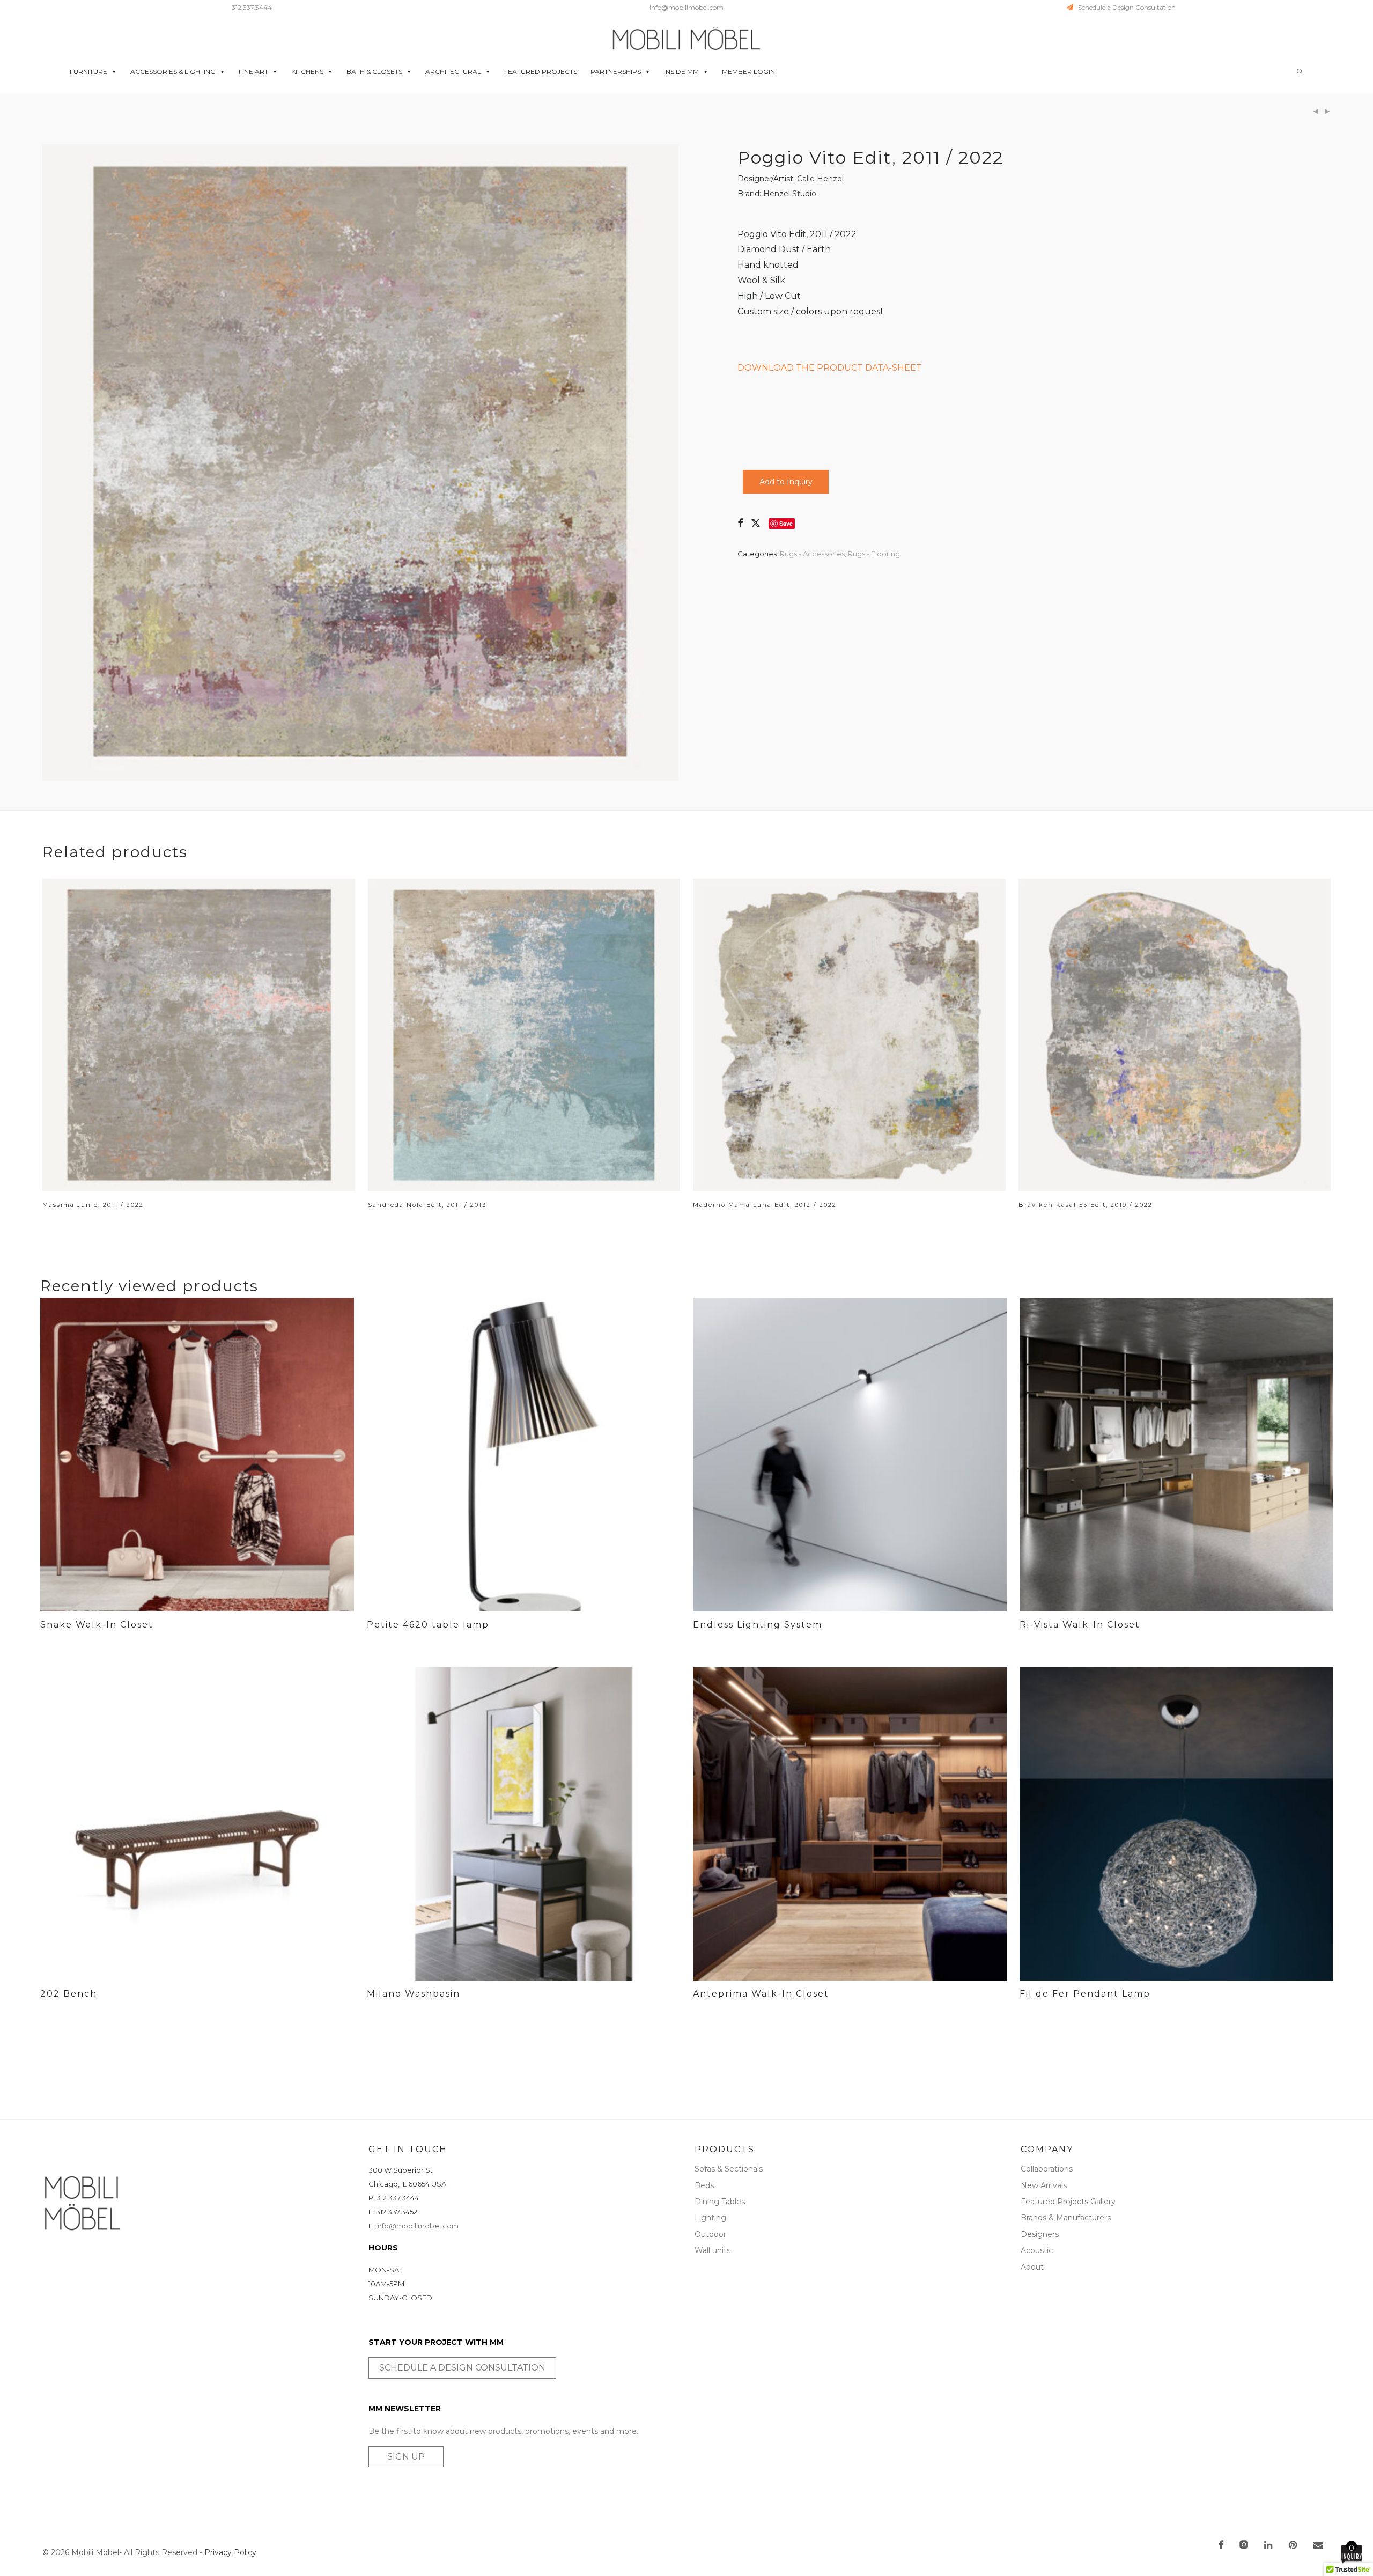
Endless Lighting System (758, 1625)
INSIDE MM (681, 72)
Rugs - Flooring (874, 554)
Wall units (713, 2250)
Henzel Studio (790, 194)
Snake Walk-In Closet (97, 1625)
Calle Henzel (820, 179)
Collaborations (1047, 2169)
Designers (1040, 2234)
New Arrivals (1044, 2185)
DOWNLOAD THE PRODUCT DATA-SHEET (830, 368)
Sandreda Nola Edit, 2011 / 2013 (427, 1205)
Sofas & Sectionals (729, 2169)
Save (786, 523)
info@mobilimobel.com (686, 7)
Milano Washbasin (414, 1994)
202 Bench (69, 1994)
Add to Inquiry (786, 482)
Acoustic (1037, 2250)
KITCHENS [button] (307, 72)
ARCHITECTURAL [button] (453, 72)
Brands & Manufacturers (1066, 2218)
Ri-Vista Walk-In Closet (1080, 1625)
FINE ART (253, 72)
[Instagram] (1244, 2546)
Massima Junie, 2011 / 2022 (93, 1205)
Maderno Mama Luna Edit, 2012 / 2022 (765, 1205)
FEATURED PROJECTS (541, 72)
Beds (704, 2185)
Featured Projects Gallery (1068, 2202)
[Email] (1318, 2546)
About (1032, 2267)
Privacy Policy (230, 2552)
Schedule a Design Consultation (1124, 7)
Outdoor (710, 2234)
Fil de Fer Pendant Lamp (1085, 1994)
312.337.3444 (252, 7)
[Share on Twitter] (756, 524)
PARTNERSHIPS (616, 72)
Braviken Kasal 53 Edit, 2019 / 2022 (1086, 1205)
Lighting (710, 2218)
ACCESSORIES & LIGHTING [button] (173, 72)
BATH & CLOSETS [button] (374, 72)
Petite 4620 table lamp (428, 1625)
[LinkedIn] (1269, 2546)
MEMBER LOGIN (748, 72)
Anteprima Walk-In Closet (761, 1994)
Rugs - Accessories (812, 554)
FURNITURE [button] (88, 72)
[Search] (1300, 72)
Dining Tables (720, 2202)
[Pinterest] (1294, 2546)
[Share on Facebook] (740, 524)
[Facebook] (1221, 2546)
